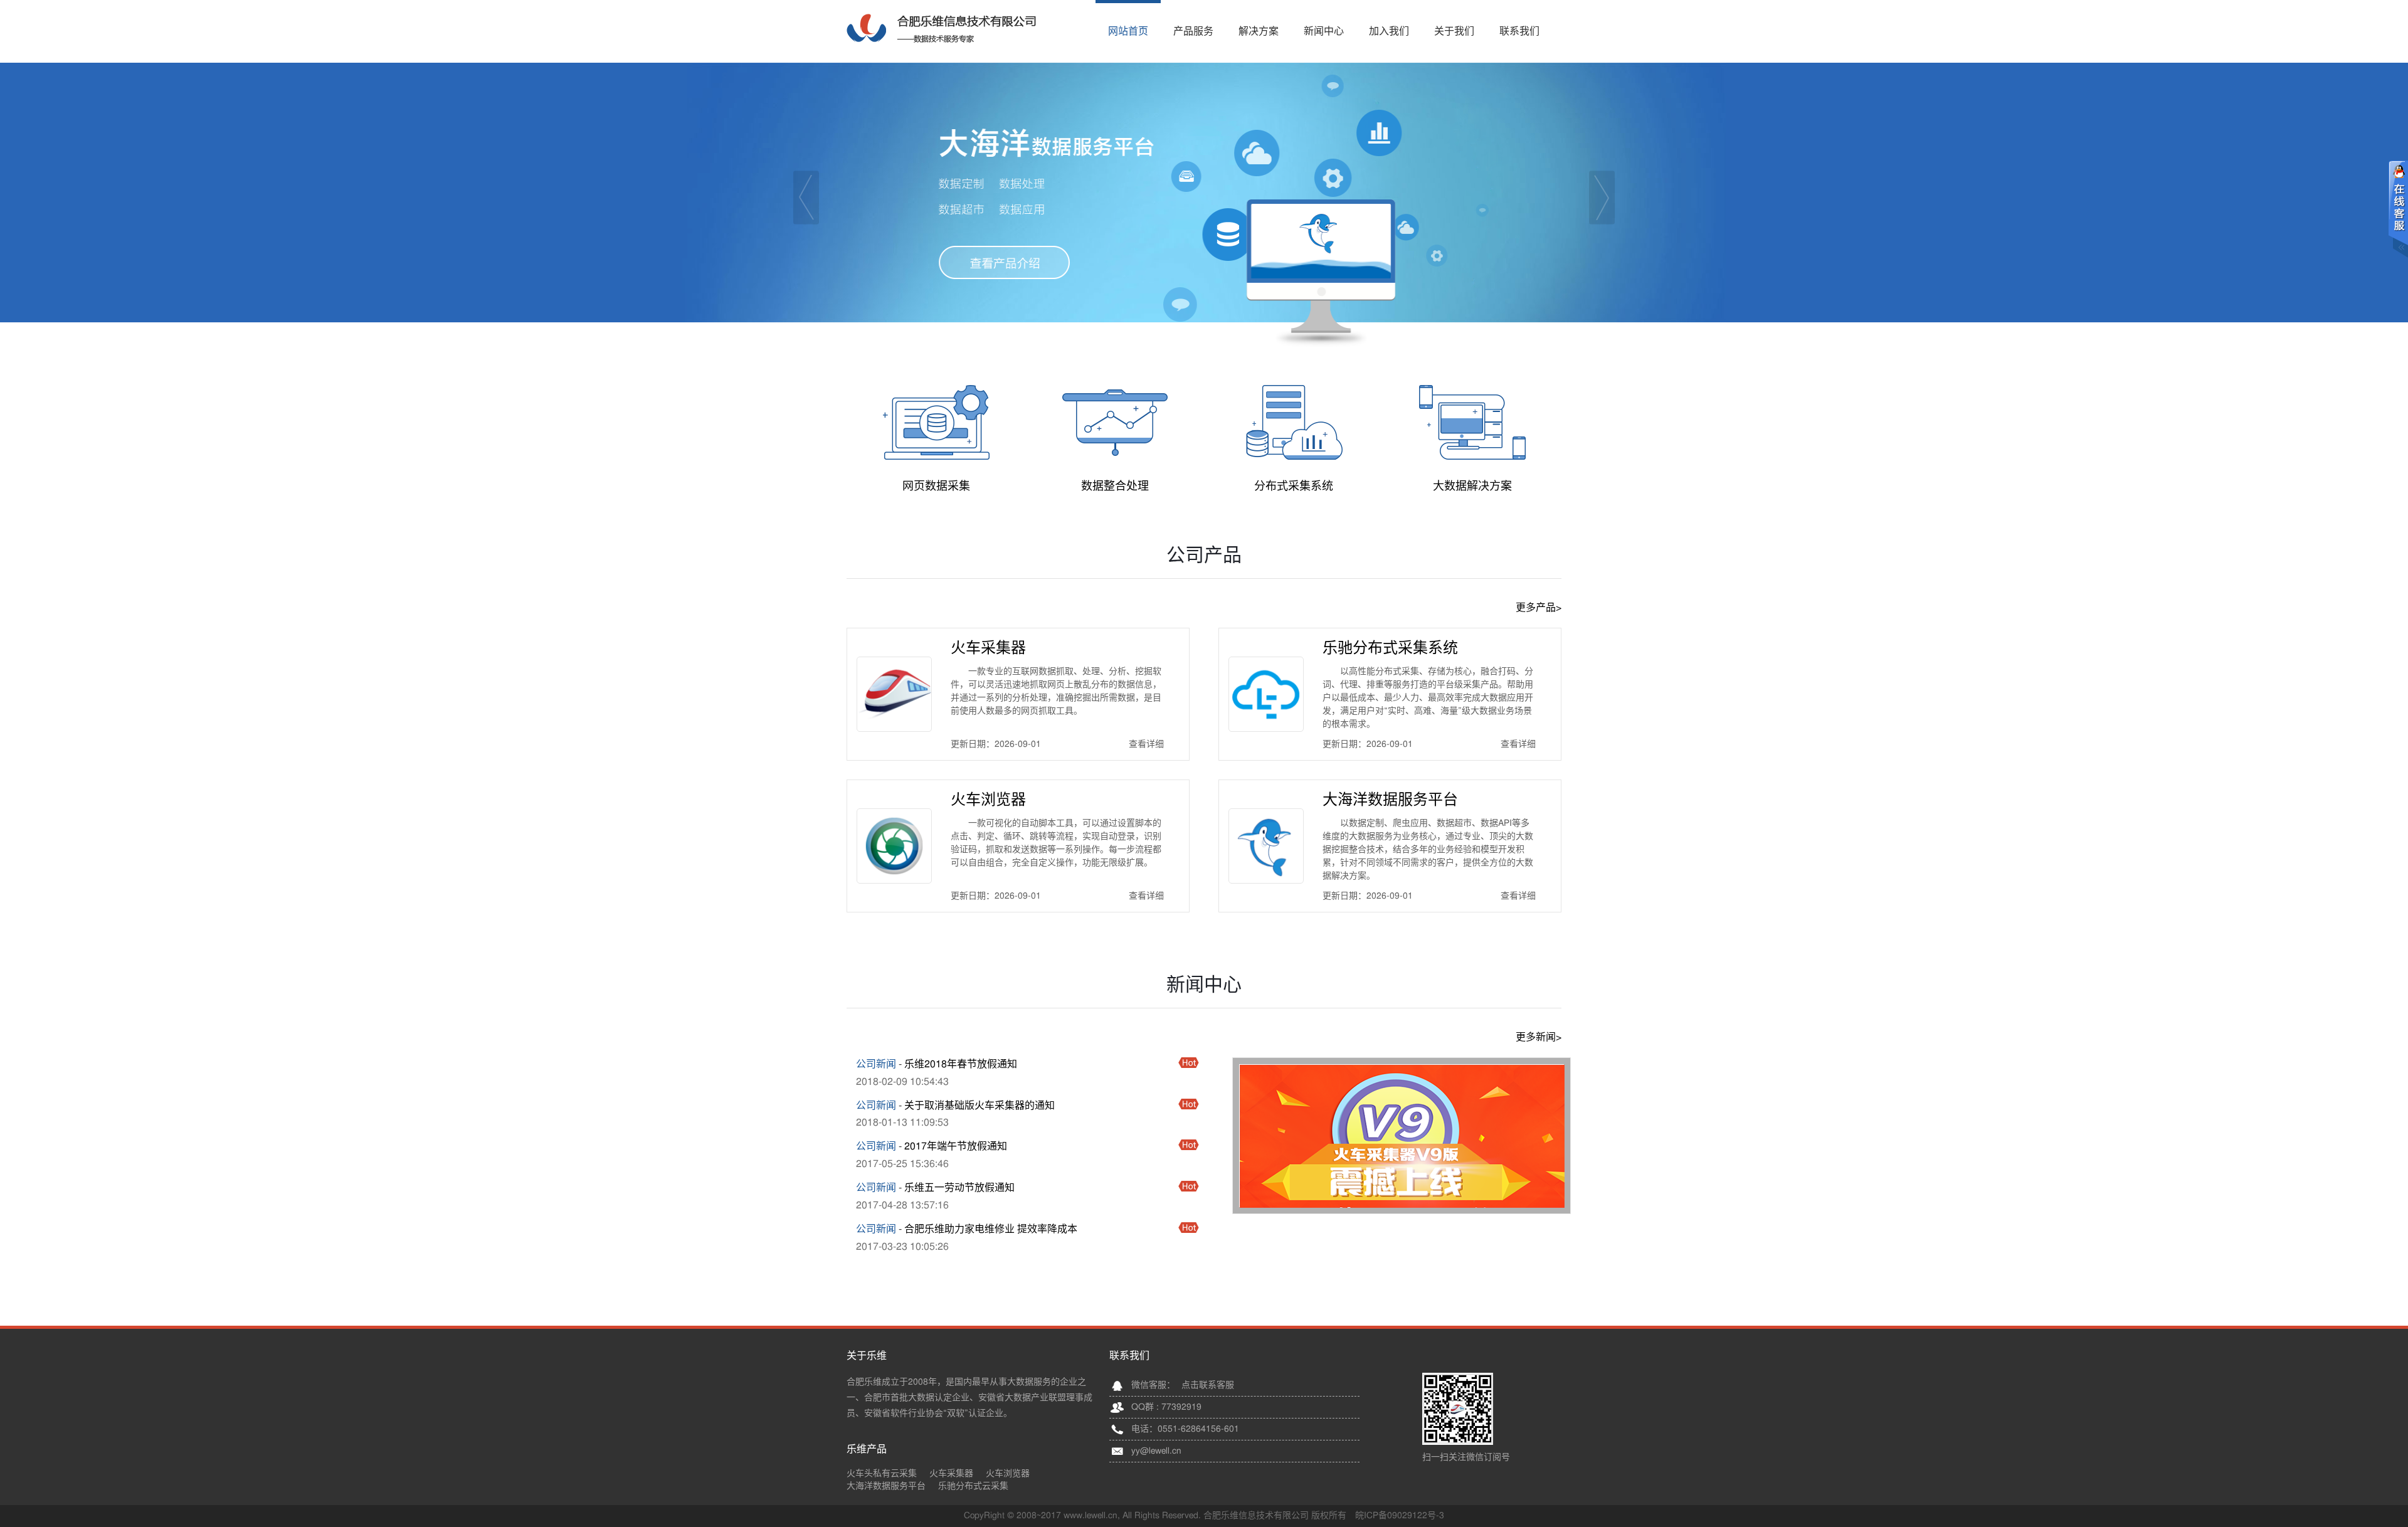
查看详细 (1146, 744)
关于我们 (1454, 31)
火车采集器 (988, 648)
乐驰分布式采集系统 (1390, 648)
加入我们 (1389, 31)
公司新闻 (876, 1064)
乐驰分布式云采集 (973, 1486)
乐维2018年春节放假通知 (961, 1064)
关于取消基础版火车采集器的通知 (980, 1106)
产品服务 (1193, 31)
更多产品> (1539, 608)
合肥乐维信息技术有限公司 (941, 28)
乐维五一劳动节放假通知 (959, 1188)
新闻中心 (1324, 31)
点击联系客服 (1208, 1385)
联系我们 (1519, 31)
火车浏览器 (988, 800)
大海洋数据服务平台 (1390, 800)
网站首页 (1128, 31)
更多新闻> (1539, 1037)
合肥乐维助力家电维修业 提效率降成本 (991, 1229)
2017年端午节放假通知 (956, 1146)
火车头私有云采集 (882, 1474)
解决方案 (1259, 31)
